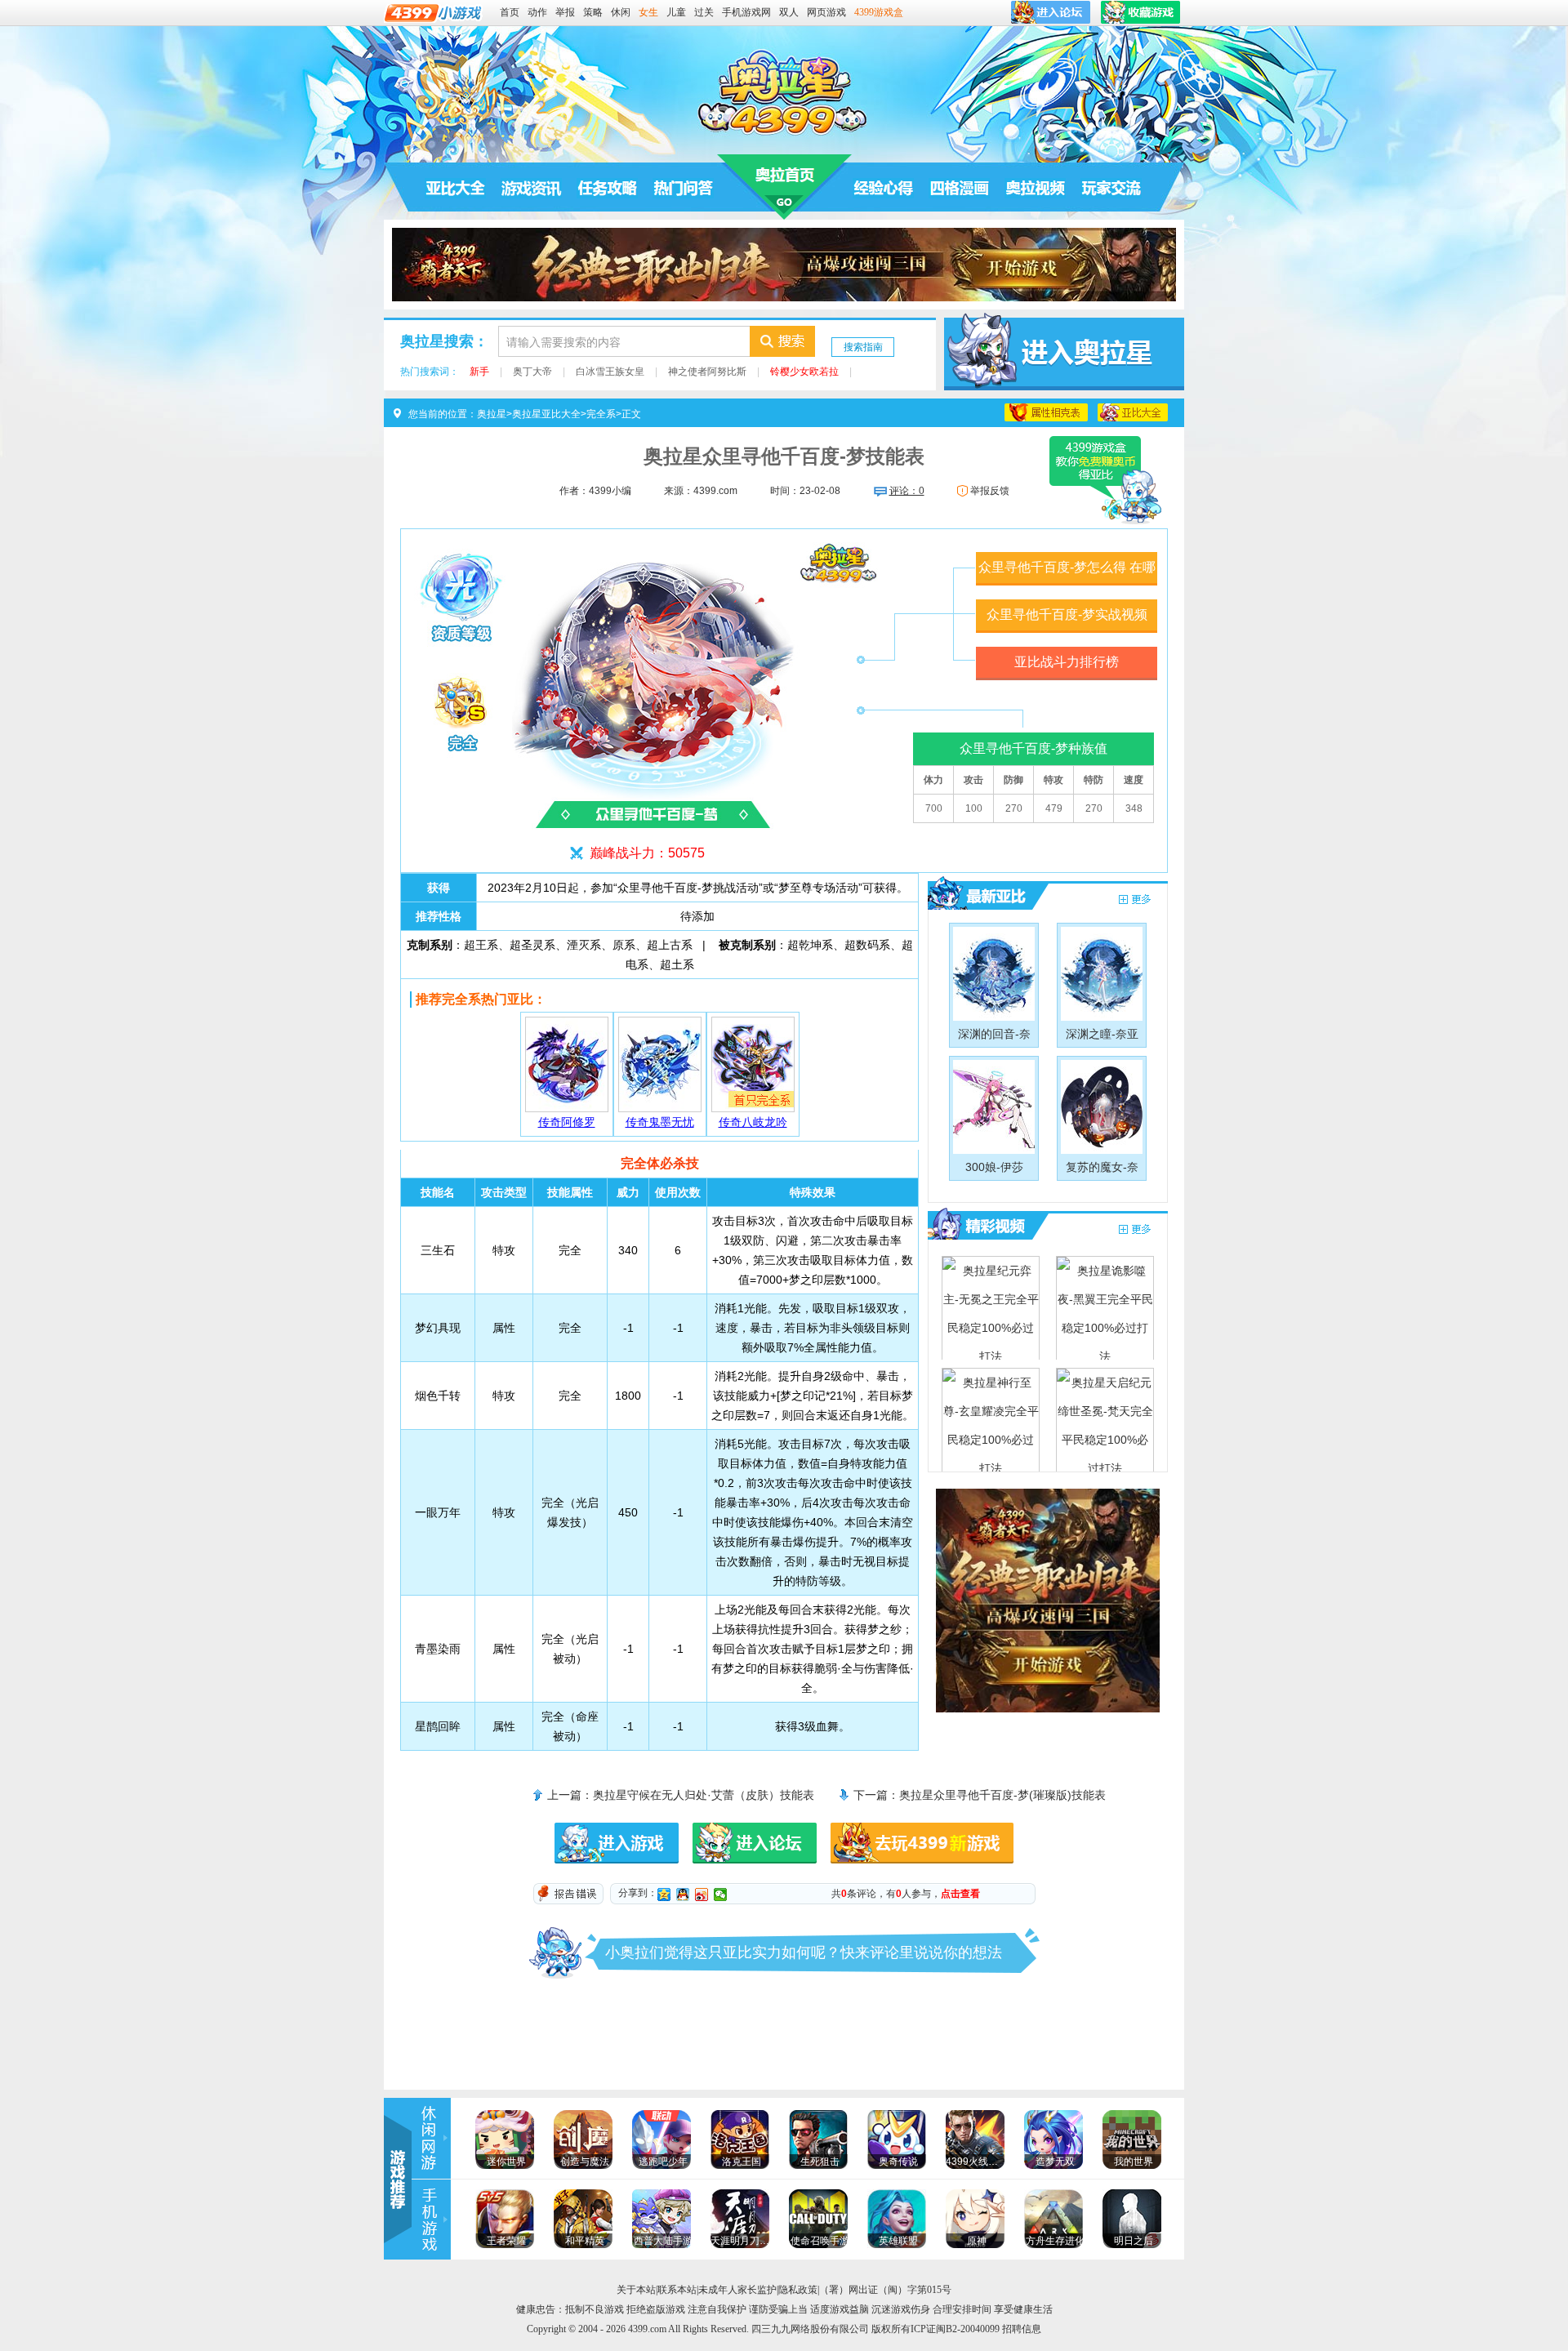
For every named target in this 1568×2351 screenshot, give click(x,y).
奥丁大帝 (532, 372)
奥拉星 (784, 187)
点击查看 (960, 1894)
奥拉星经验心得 (884, 187)
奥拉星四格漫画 (960, 187)
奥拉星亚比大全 (456, 187)
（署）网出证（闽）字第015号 (885, 2290)
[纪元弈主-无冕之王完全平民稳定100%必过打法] (991, 1308)
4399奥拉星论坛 (1111, 187)
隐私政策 (798, 2290)
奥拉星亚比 (981, 895)
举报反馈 (990, 491)
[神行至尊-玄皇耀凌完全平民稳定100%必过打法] (991, 1420)
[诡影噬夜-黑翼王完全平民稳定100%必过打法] (1105, 1308)
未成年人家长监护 (737, 2290)
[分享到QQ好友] (683, 1895)
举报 (565, 12)
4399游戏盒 (879, 12)
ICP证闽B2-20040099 (955, 2329)
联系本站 (677, 2290)
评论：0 (907, 491)
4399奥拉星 (784, 91)
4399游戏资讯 (431, 2138)
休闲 (621, 12)
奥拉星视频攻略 (981, 1225)
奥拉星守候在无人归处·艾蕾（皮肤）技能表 (704, 1795)
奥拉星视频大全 (1135, 1230)
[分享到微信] (721, 1895)
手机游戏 (431, 2220)
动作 (537, 12)
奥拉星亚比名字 (1133, 412)
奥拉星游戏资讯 (532, 187)
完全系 (601, 414)
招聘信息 (1022, 2329)
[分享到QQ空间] (664, 1895)
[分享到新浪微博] (702, 1895)
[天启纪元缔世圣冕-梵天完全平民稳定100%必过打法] (1105, 1420)
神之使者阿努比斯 (707, 372)
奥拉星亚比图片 (1135, 900)
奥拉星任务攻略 (608, 187)
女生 (648, 12)
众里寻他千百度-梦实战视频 (1067, 614)
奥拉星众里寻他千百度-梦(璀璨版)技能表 (1002, 1795)
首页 (510, 12)
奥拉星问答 (684, 187)
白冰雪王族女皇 (610, 372)
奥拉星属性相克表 (1046, 412)
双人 (789, 12)
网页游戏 (826, 12)
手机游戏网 (746, 12)
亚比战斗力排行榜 (1067, 662)
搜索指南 (863, 347)
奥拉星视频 (1036, 187)
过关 (704, 12)
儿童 (676, 12)
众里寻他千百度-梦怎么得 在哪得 (1067, 573)
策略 (593, 12)
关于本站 (636, 2290)
